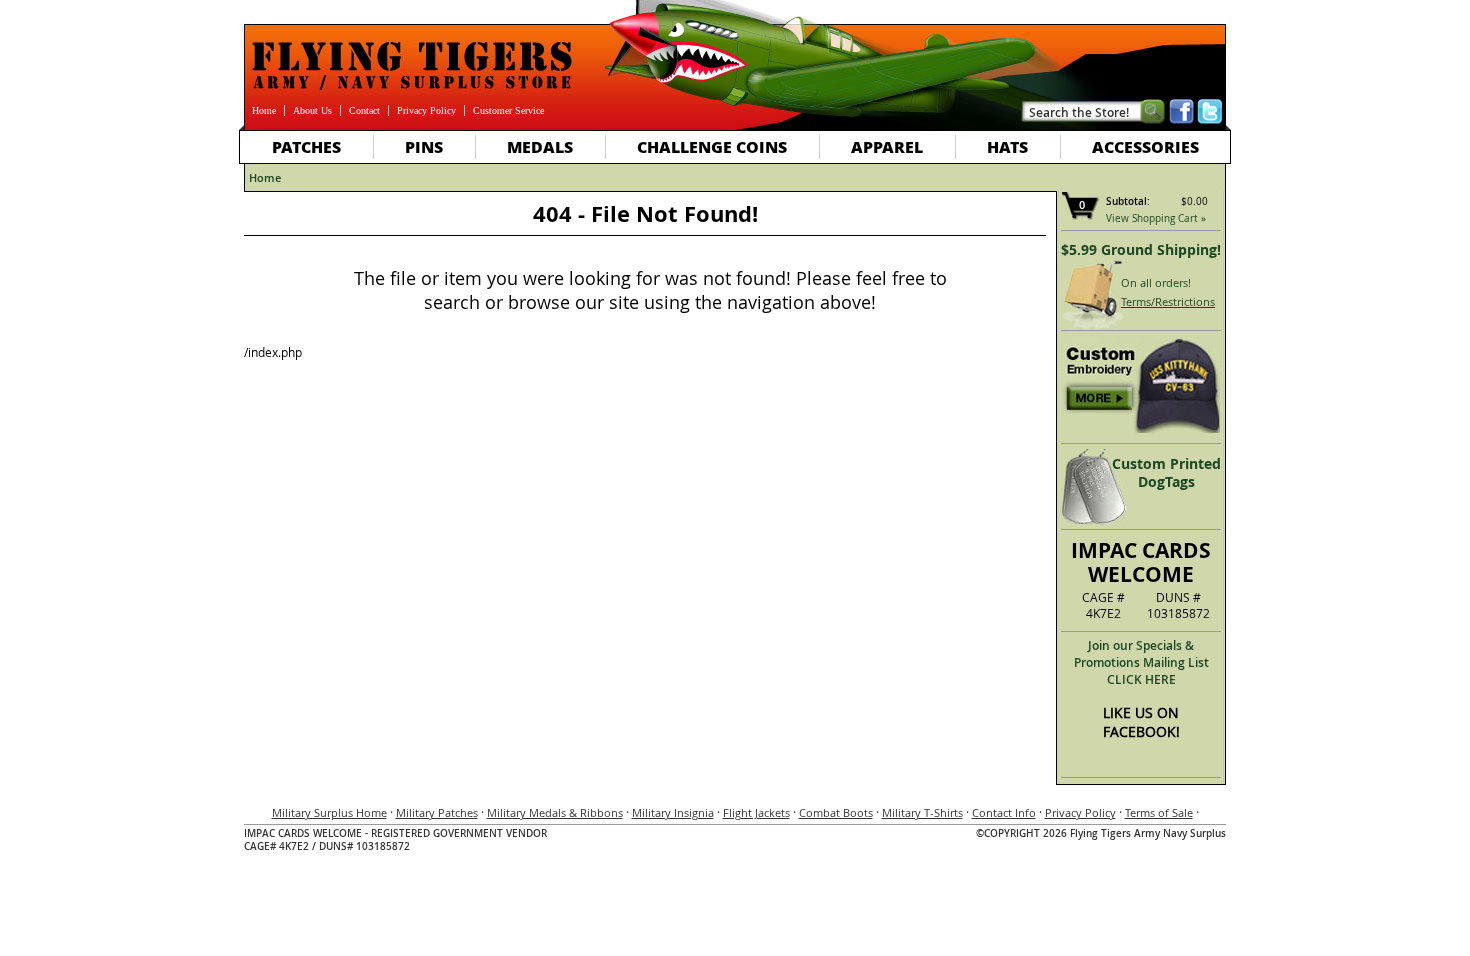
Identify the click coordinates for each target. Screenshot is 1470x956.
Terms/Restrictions (1168, 301)
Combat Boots (836, 812)
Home (264, 110)
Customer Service (508, 110)
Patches (306, 146)
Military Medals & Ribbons (555, 812)
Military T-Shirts (922, 812)
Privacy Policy (426, 110)
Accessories (1145, 146)
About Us (312, 110)
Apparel (887, 146)
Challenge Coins (712, 146)
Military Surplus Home (329, 812)
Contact (364, 110)
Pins (424, 146)
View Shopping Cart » (1156, 218)
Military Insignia (673, 812)
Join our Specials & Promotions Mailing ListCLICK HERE (1141, 662)
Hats (1007, 146)
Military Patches (437, 812)
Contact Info (1004, 812)
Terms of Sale (1159, 812)
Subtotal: (1128, 201)
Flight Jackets (756, 812)
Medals (540, 146)
